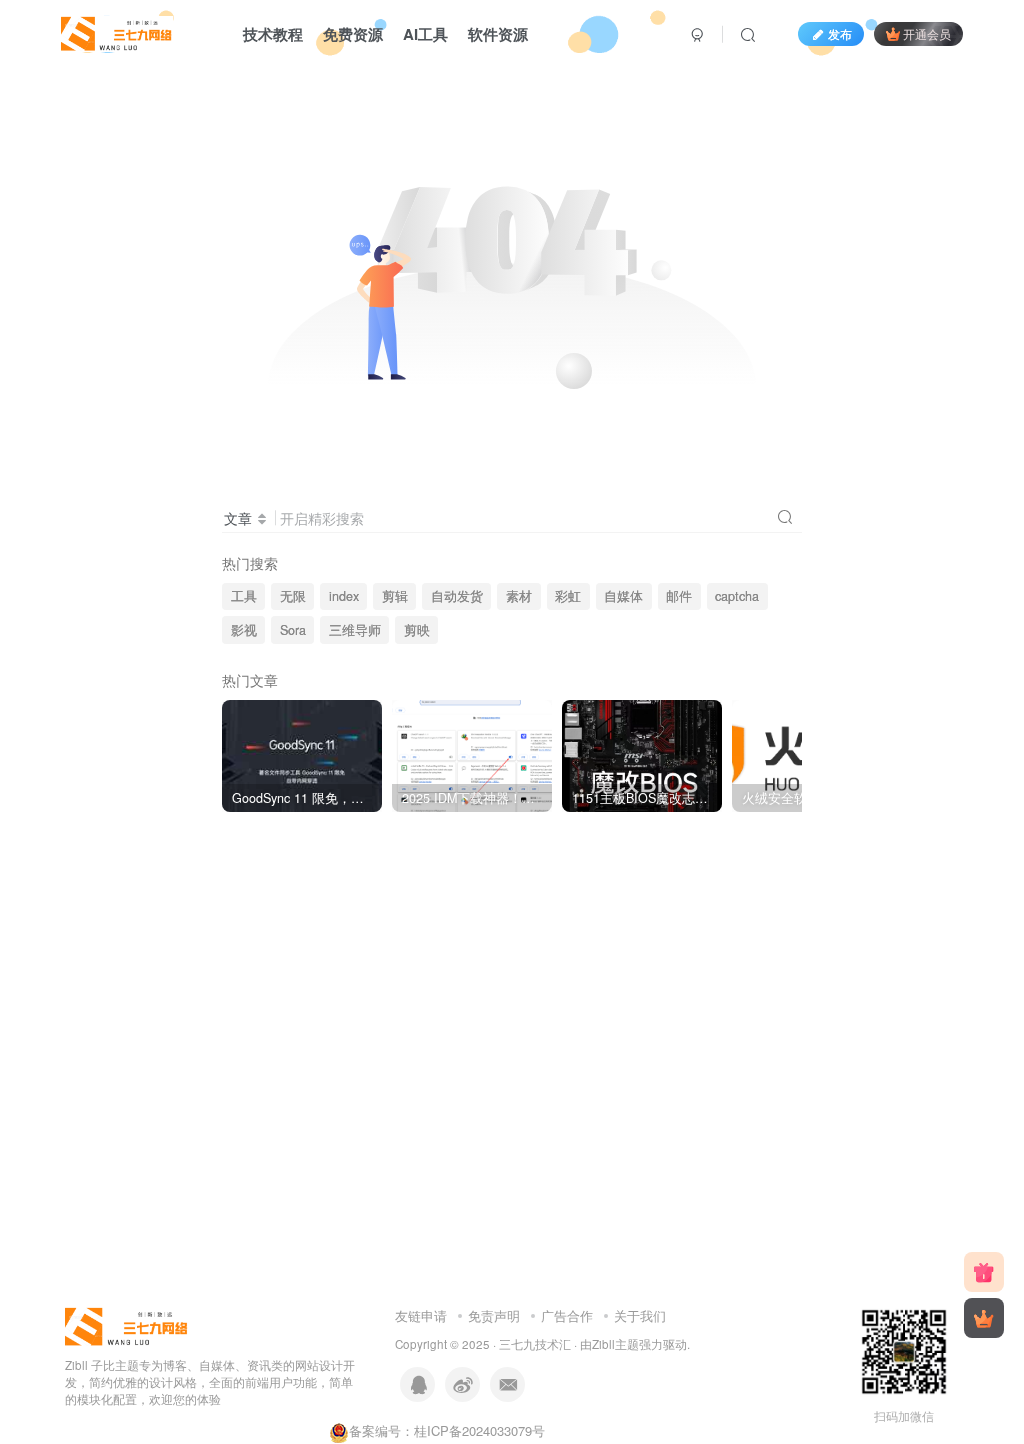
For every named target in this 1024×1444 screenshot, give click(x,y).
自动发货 (457, 596)
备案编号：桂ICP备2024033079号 (447, 1430)
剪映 (417, 630)
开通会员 (927, 33)
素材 (519, 596)
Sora (293, 630)
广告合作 (567, 1315)
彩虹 (568, 596)
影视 (244, 630)
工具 (244, 596)
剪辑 (395, 596)
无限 (293, 596)
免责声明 (494, 1315)
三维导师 (355, 630)
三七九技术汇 (535, 1344)
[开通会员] (984, 1318)
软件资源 (498, 34)
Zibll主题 (615, 1344)
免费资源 (353, 34)
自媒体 (623, 596)
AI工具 (425, 34)
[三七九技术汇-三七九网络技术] (117, 31)
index (344, 596)
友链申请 (421, 1315)
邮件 (679, 596)
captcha (737, 596)
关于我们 (640, 1315)
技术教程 (273, 34)
